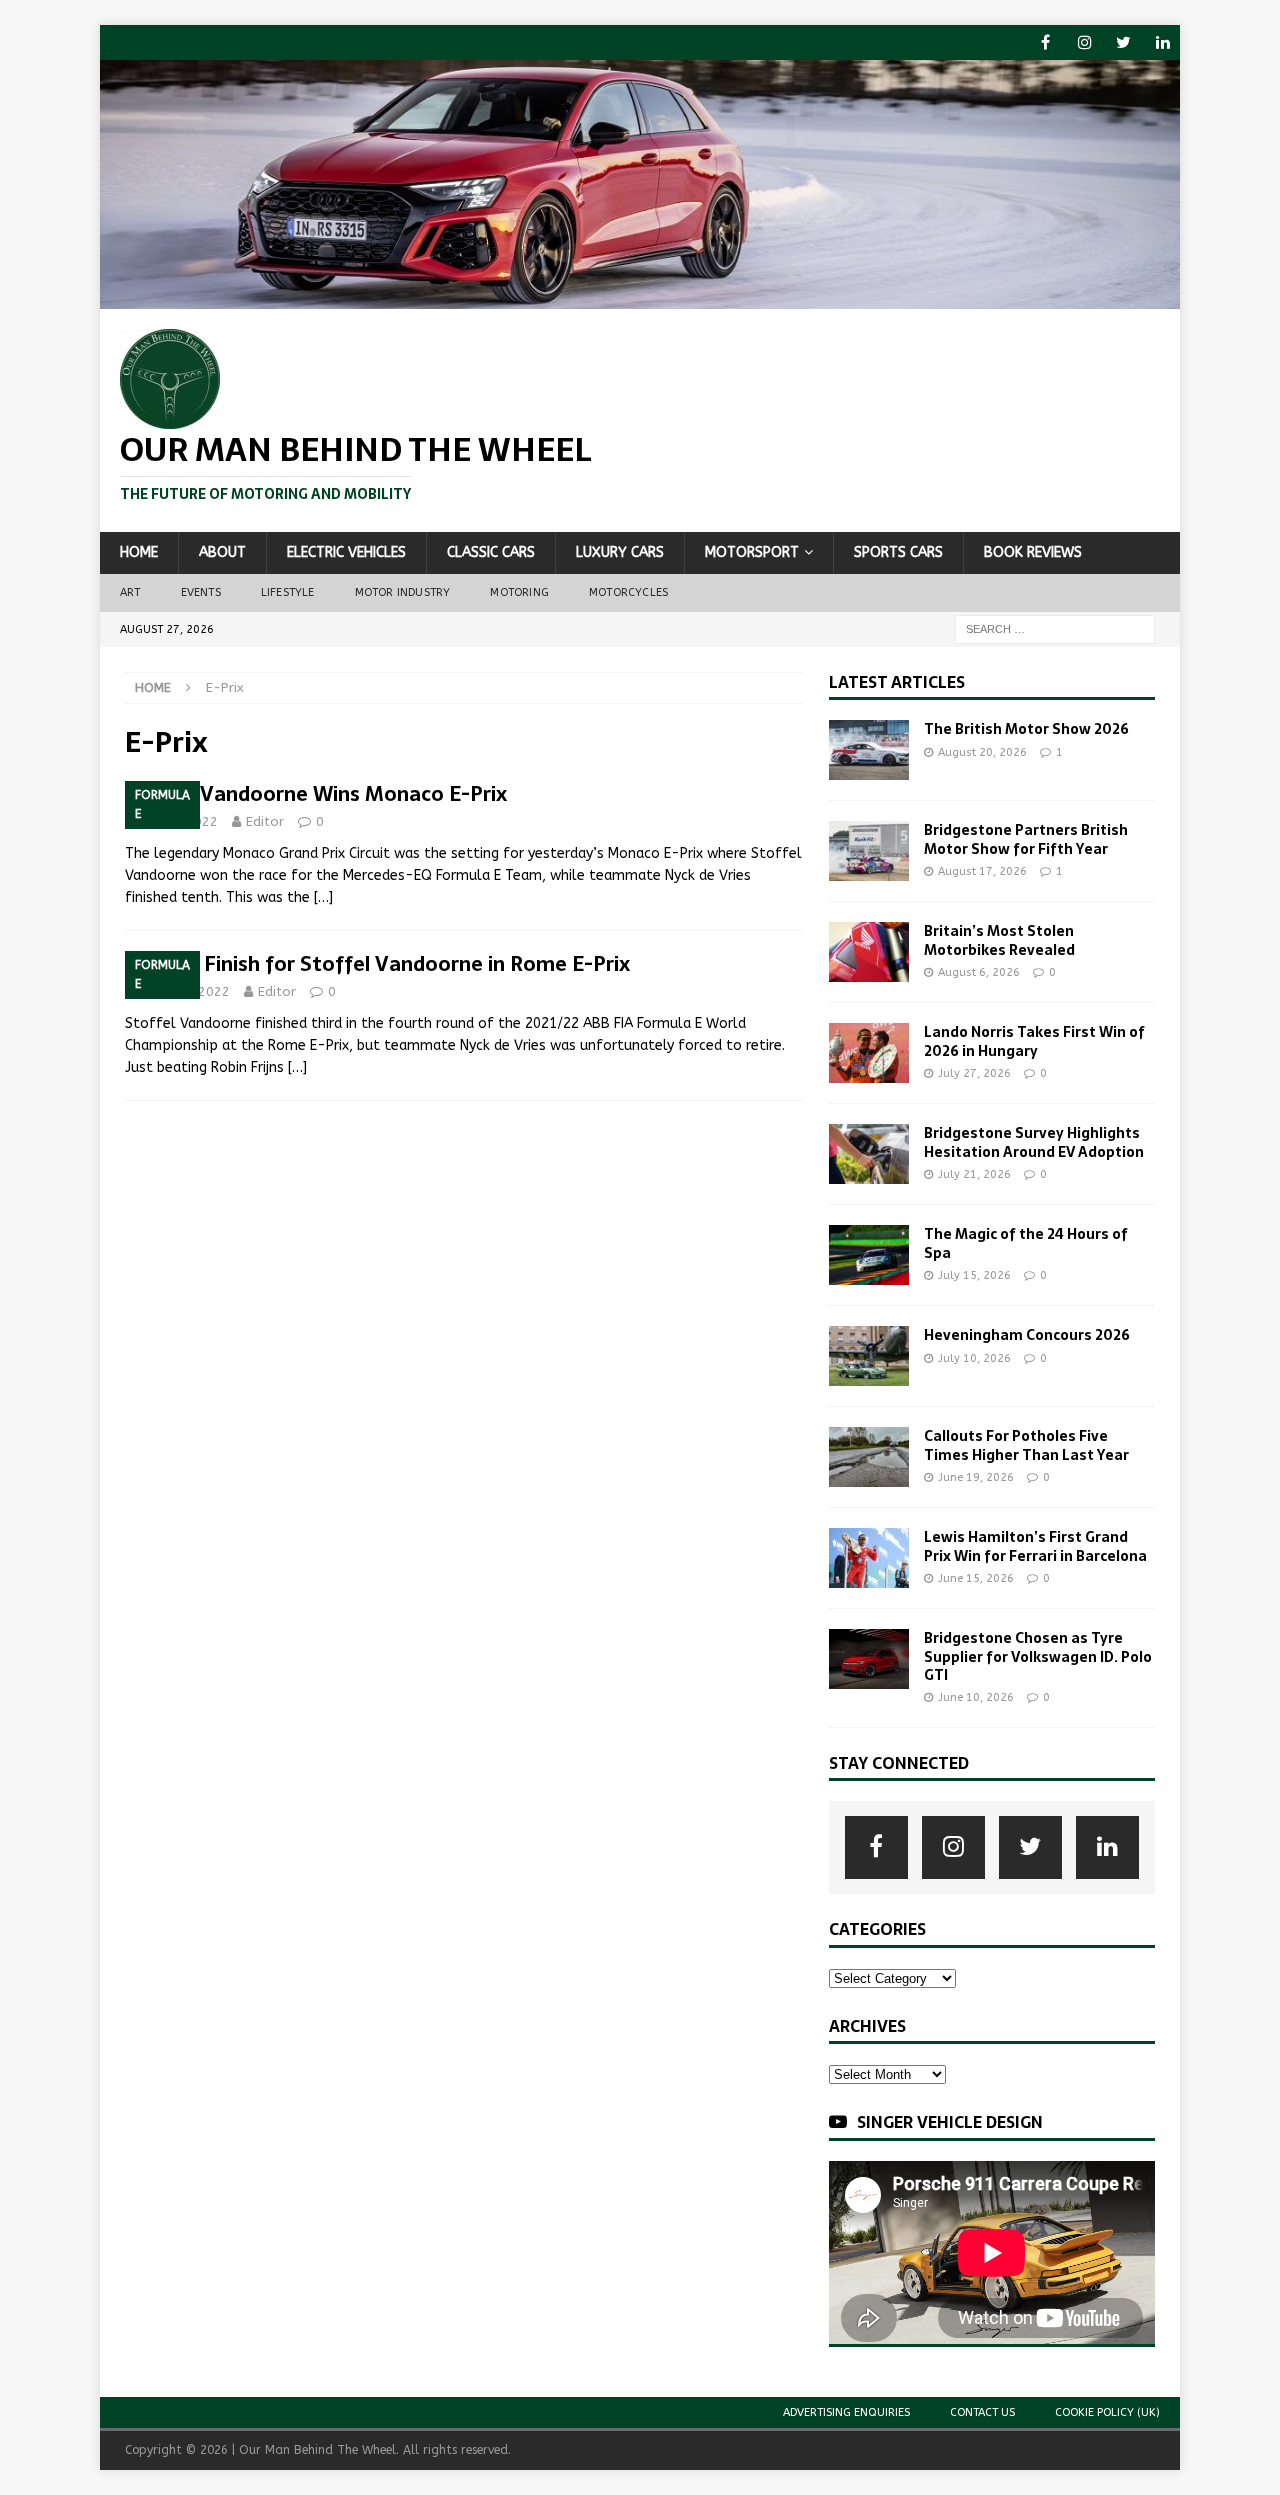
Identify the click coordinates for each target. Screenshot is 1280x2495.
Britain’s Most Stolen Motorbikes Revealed (999, 940)
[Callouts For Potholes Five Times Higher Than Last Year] (869, 1457)
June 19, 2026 (976, 1477)
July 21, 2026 (974, 1174)
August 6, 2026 (979, 972)
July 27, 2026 (974, 1073)
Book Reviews (1033, 552)
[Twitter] (1123, 42)
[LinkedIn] (1162, 42)
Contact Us (982, 2412)
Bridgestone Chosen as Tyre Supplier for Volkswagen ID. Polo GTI (1038, 1656)
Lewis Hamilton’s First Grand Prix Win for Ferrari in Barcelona (1035, 1546)
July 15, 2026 (974, 1275)
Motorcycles (628, 592)
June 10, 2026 (976, 1697)
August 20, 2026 (982, 752)
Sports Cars (898, 552)
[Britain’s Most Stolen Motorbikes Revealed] (869, 952)
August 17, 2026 (982, 871)
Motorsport (752, 552)
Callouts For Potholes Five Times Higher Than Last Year (1026, 1445)
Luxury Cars (620, 552)
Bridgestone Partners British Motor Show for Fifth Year (1026, 839)
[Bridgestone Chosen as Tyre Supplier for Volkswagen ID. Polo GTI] (869, 1659)
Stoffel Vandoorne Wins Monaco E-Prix (316, 794)
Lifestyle (288, 592)
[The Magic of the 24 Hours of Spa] (869, 1255)
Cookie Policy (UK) (1107, 2412)
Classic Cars (491, 552)
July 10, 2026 (974, 1358)
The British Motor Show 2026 (1026, 729)
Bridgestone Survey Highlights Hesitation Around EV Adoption (1034, 1142)
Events (201, 592)
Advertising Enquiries (846, 2412)
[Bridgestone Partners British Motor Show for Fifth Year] (869, 851)
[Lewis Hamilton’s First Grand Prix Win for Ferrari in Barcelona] (869, 1558)
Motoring (519, 592)
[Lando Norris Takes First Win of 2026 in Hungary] (869, 1053)
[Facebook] (1045, 42)
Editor (265, 821)
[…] (323, 897)
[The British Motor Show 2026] (869, 750)
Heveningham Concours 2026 (1027, 1335)
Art (130, 592)
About (222, 552)
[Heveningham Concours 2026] (869, 1356)
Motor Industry (403, 592)
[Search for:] (1055, 628)
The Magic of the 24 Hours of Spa (1026, 1243)
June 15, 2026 (976, 1578)
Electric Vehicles (346, 552)
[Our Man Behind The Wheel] (640, 297)
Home (139, 552)
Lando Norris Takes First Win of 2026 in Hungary (1034, 1041)
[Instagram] (1084, 42)
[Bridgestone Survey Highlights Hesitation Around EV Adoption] (869, 1154)
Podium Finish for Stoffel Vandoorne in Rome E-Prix (377, 964)
